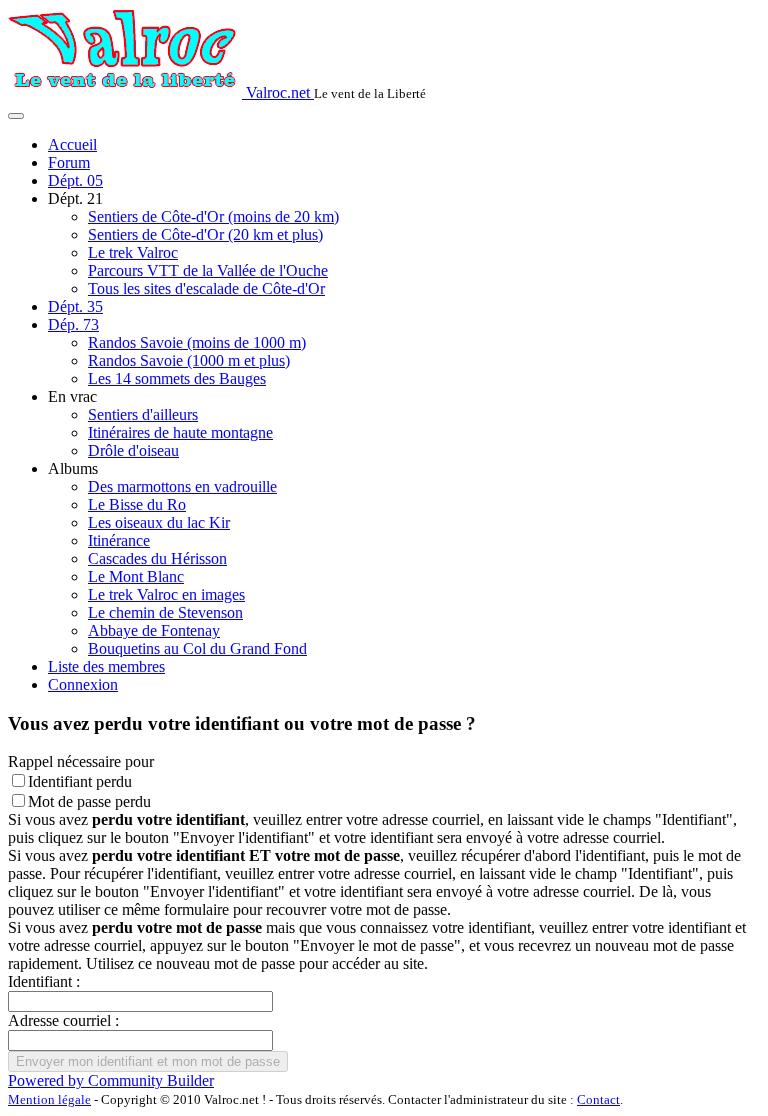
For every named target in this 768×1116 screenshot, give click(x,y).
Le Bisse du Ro (137, 504)
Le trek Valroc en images (166, 594)
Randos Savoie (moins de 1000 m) (197, 342)
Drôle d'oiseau (133, 450)
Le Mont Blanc (136, 576)
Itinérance (119, 540)
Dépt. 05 (75, 180)
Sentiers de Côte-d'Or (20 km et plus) (205, 234)
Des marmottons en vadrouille (182, 486)
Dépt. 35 (75, 306)
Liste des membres (106, 666)
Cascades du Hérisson (157, 558)
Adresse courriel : (63, 1020)
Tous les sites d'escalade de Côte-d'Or (206, 288)
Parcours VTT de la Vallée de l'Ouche (208, 270)
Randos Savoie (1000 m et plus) (189, 360)
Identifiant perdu (80, 781)
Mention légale (49, 1099)
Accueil (72, 144)
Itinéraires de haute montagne (180, 432)
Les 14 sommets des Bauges (177, 378)
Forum (69, 162)
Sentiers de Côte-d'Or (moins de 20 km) (213, 216)
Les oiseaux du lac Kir (159, 522)
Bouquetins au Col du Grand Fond (197, 648)
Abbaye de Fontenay (154, 630)
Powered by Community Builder (111, 1080)
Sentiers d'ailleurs (143, 414)
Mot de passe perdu (89, 801)
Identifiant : (44, 981)
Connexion (83, 684)
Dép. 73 (73, 324)
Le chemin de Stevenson (165, 612)
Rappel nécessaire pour (81, 761)
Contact (598, 1099)
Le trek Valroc (133, 252)
